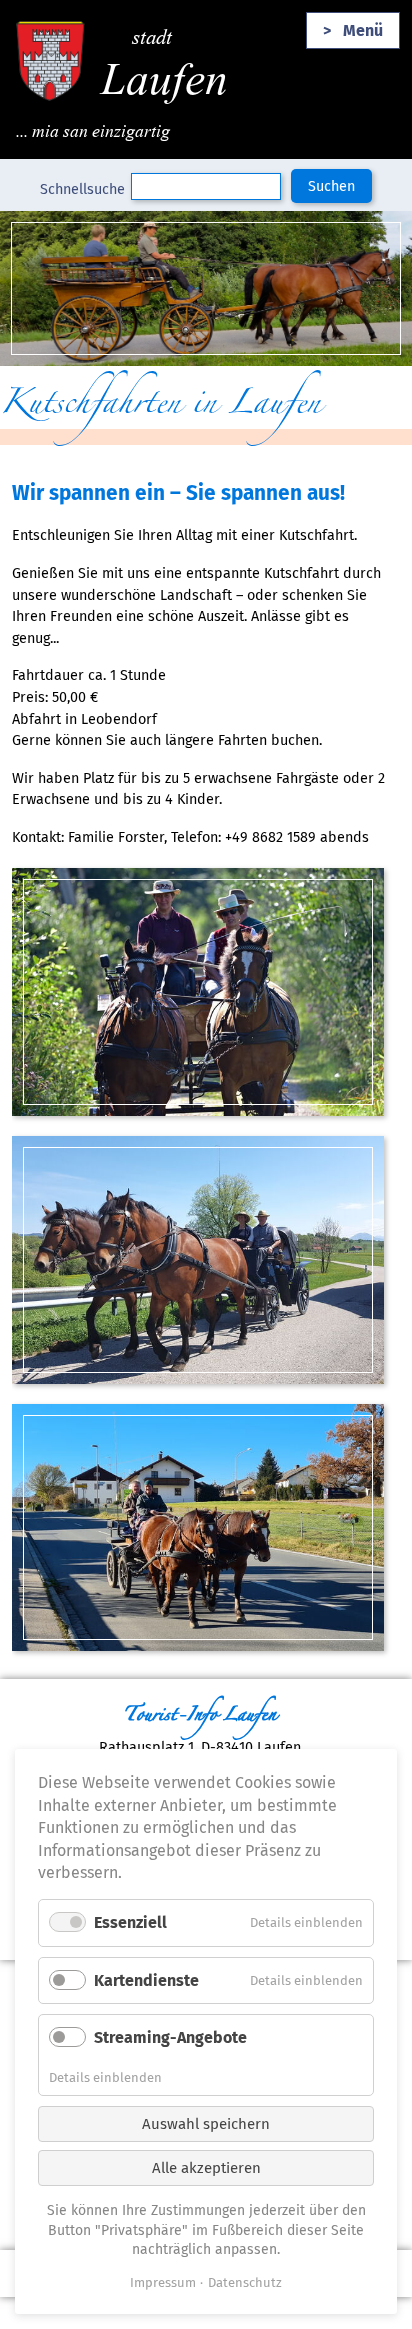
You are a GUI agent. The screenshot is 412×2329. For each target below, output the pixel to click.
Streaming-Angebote (170, 2037)
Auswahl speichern (206, 2124)
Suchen (331, 186)
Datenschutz (245, 2282)
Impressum (163, 2282)
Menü (363, 30)
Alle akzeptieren (206, 2168)
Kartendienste (146, 1980)
